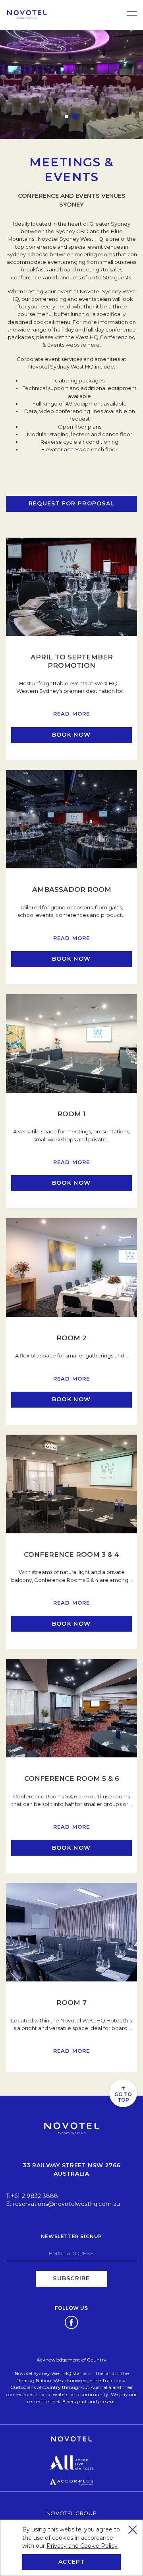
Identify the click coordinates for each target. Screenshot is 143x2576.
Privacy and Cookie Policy (82, 2546)
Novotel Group (71, 2513)
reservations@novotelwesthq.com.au (67, 2204)
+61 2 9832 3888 (35, 2196)
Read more (72, 714)
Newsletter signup (71, 2236)
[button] (67, 116)
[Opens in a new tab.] (71, 2322)
